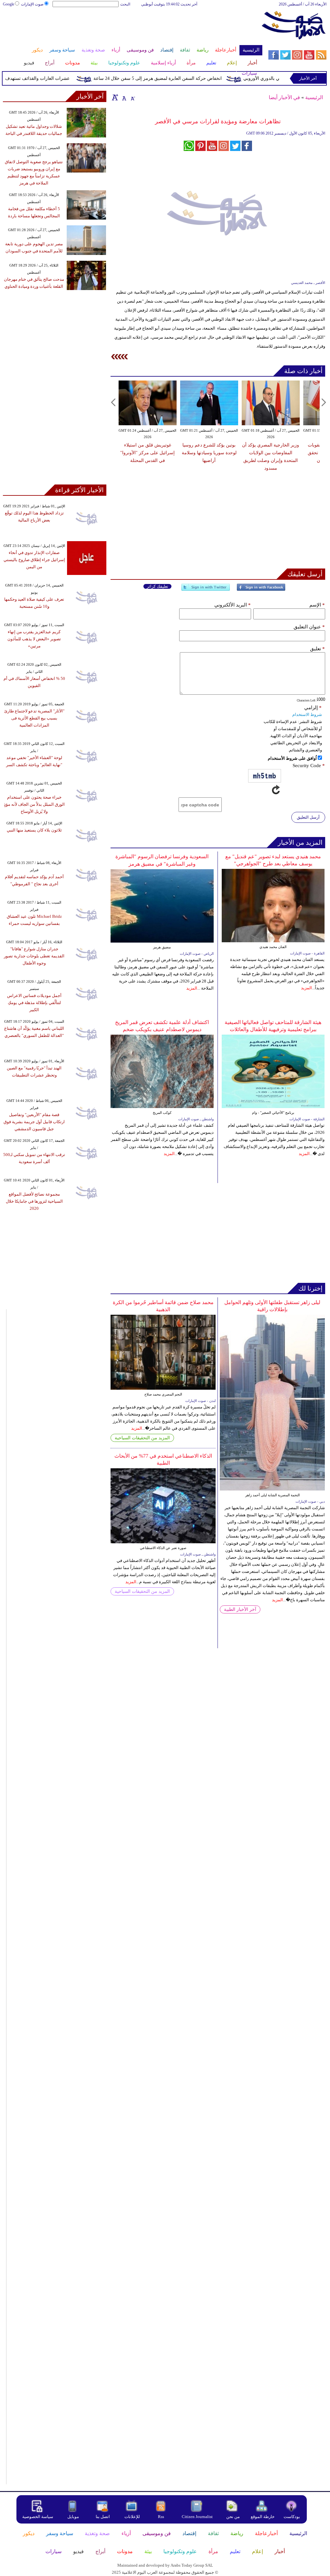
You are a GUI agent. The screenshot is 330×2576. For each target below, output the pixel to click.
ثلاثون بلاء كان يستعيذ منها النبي (34, 830)
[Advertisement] (132, 28)
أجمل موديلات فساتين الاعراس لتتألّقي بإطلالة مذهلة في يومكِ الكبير (34, 1003)
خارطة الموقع (263, 2517)
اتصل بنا (103, 2517)
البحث (125, 4)
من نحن (233, 2517)
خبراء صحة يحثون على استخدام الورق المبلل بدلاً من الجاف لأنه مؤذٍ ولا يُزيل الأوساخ (34, 804)
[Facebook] (261, 590)
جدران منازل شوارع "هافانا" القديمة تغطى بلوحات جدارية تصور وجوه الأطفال (34, 956)
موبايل (74, 2517)
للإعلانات (132, 2517)
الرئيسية (314, 97)
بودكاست (292, 2517)
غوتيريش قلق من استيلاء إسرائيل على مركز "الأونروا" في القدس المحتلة (147, 453)
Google (9, 4)
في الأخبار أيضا (284, 97)
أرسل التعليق (308, 817)
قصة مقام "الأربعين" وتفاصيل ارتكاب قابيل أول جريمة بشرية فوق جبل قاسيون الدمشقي (34, 1122)
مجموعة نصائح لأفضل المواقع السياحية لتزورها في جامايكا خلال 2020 (34, 1201)
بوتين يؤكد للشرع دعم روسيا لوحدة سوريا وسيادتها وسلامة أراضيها (209, 453)
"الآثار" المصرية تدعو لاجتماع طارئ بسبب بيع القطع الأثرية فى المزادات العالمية (34, 718)
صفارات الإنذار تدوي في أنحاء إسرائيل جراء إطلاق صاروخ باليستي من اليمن (34, 560)
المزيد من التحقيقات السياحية (142, 1438)
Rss (161, 2517)
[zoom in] (115, 97)
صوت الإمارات (32, 4)
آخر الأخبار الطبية (240, 1609)
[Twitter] (206, 590)
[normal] (123, 97)
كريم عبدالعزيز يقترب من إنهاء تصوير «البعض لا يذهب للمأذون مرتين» (34, 639)
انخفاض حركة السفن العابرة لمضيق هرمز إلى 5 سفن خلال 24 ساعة (179, 78)
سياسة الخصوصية (38, 2517)
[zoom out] (132, 97)
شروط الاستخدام (307, 715)
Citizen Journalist (197, 2517)
